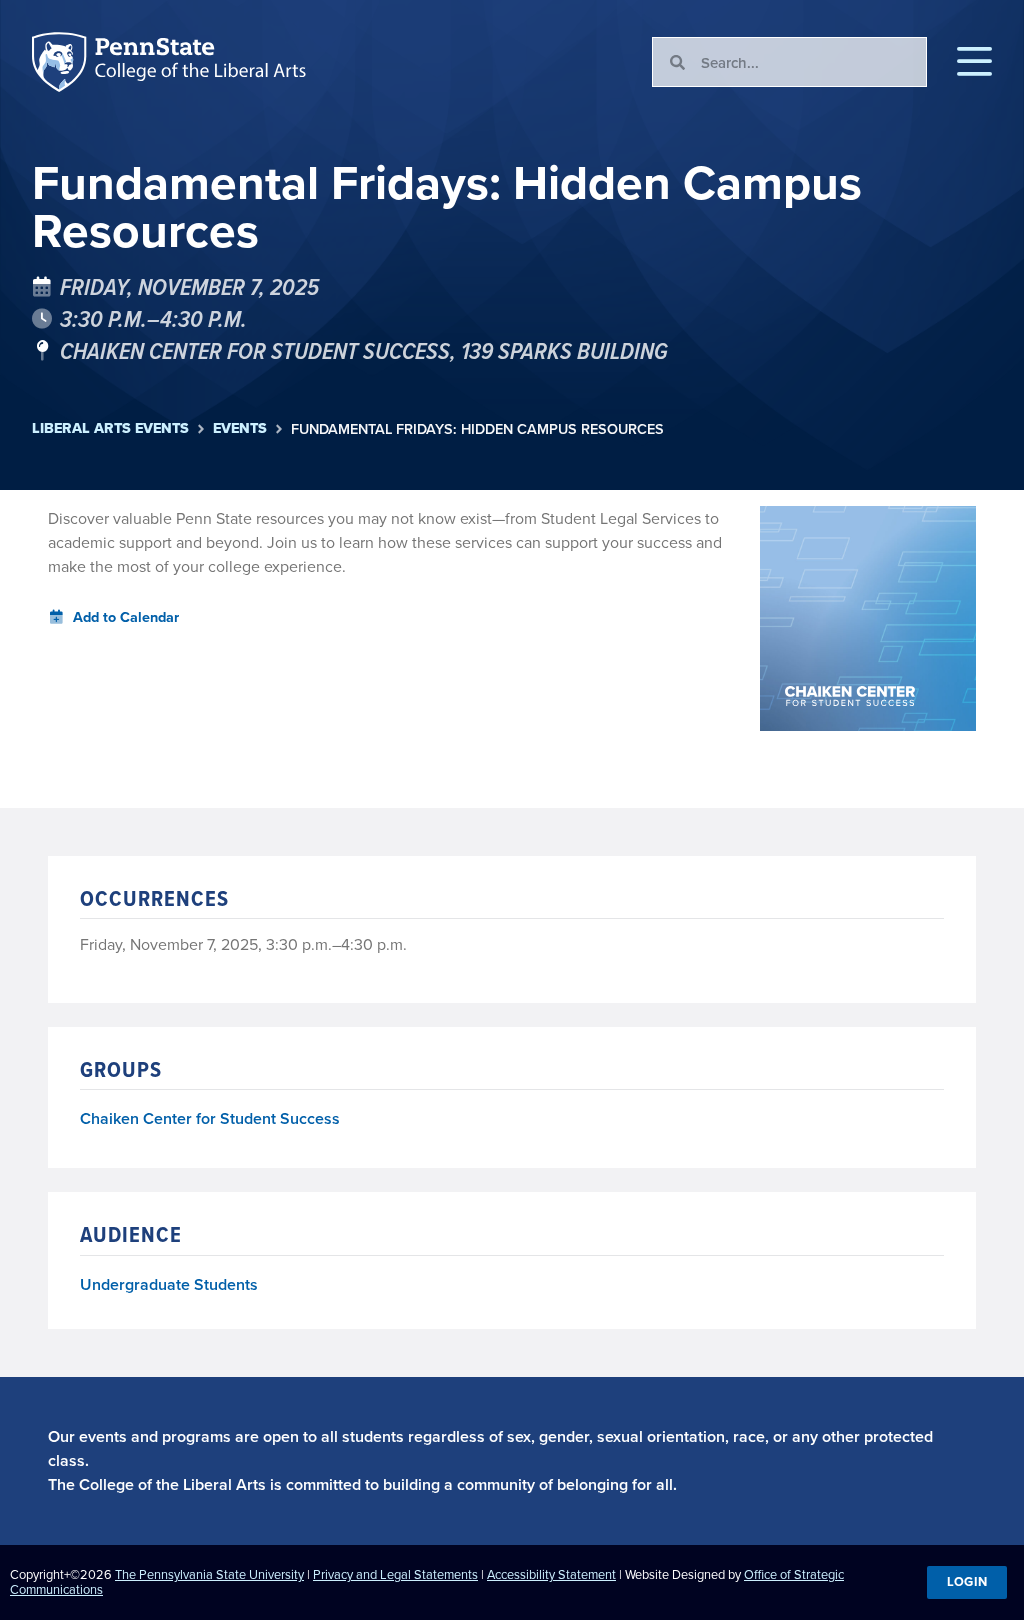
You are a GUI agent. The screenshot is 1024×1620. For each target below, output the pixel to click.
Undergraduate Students (169, 1284)
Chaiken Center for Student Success (210, 1119)
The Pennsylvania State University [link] (209, 1574)
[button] (974, 62)
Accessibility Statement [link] (551, 1574)
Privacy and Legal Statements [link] (395, 1574)
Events (240, 428)
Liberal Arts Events (110, 428)
